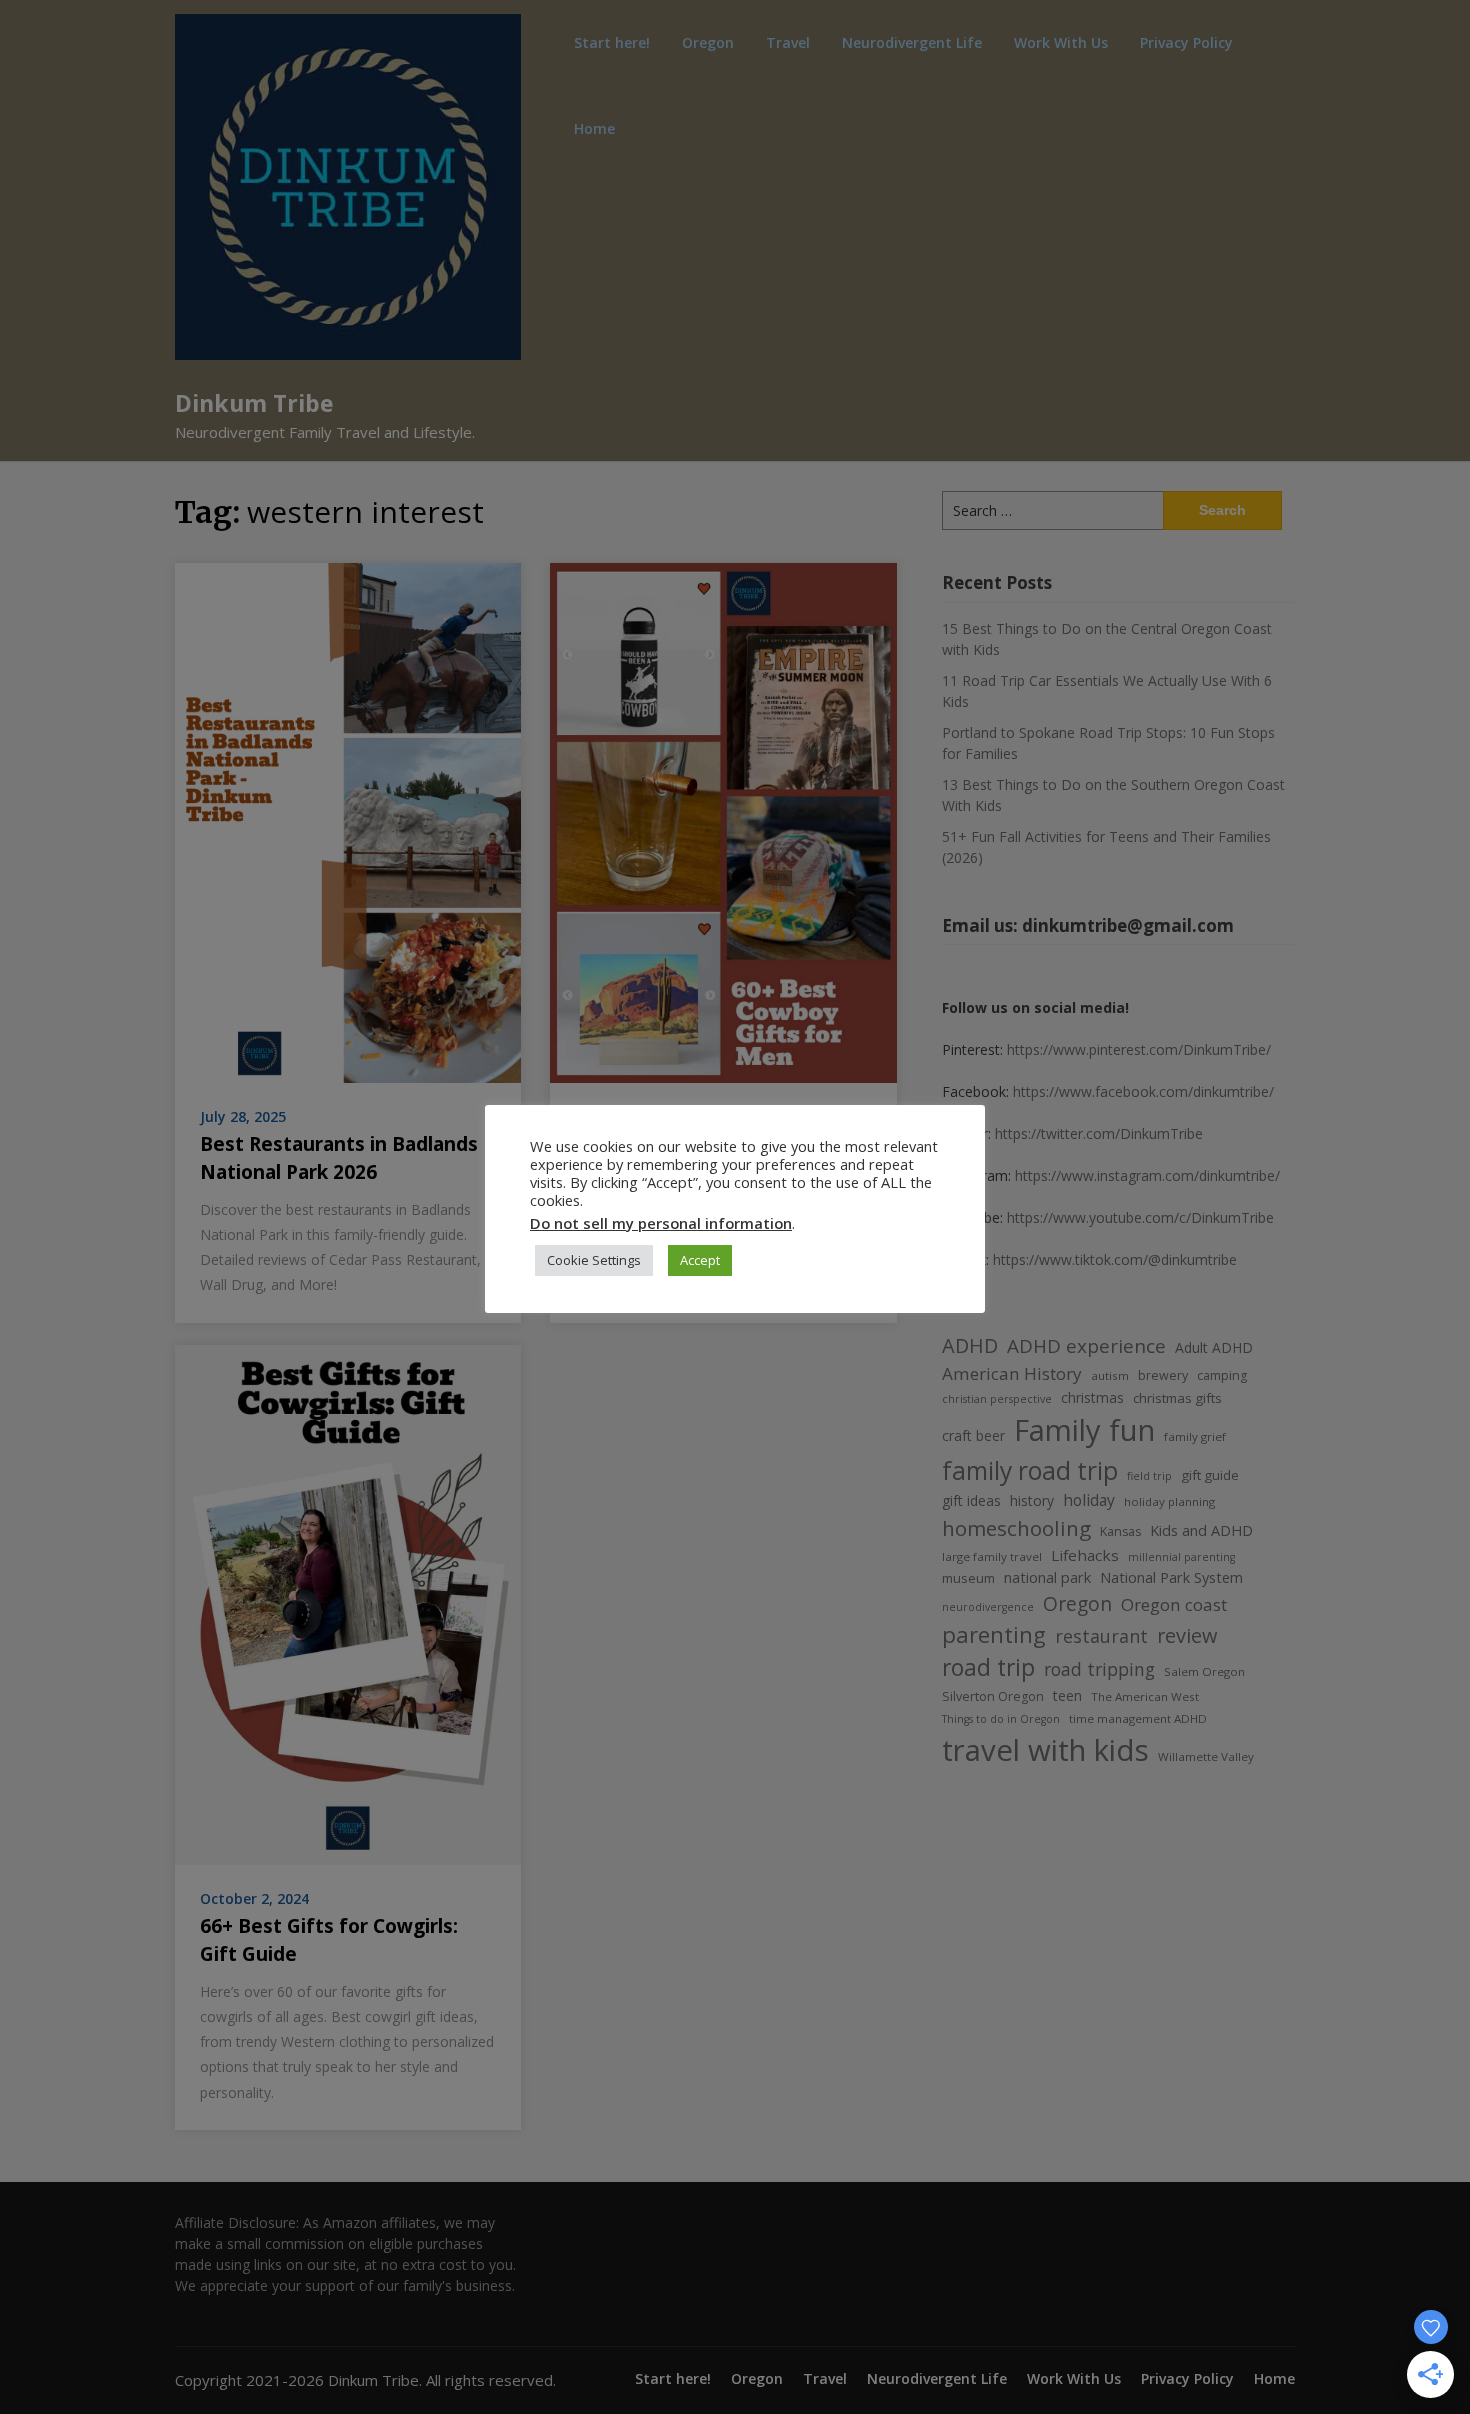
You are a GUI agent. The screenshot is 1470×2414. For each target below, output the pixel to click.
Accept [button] (700, 1260)
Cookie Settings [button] (594, 1260)
